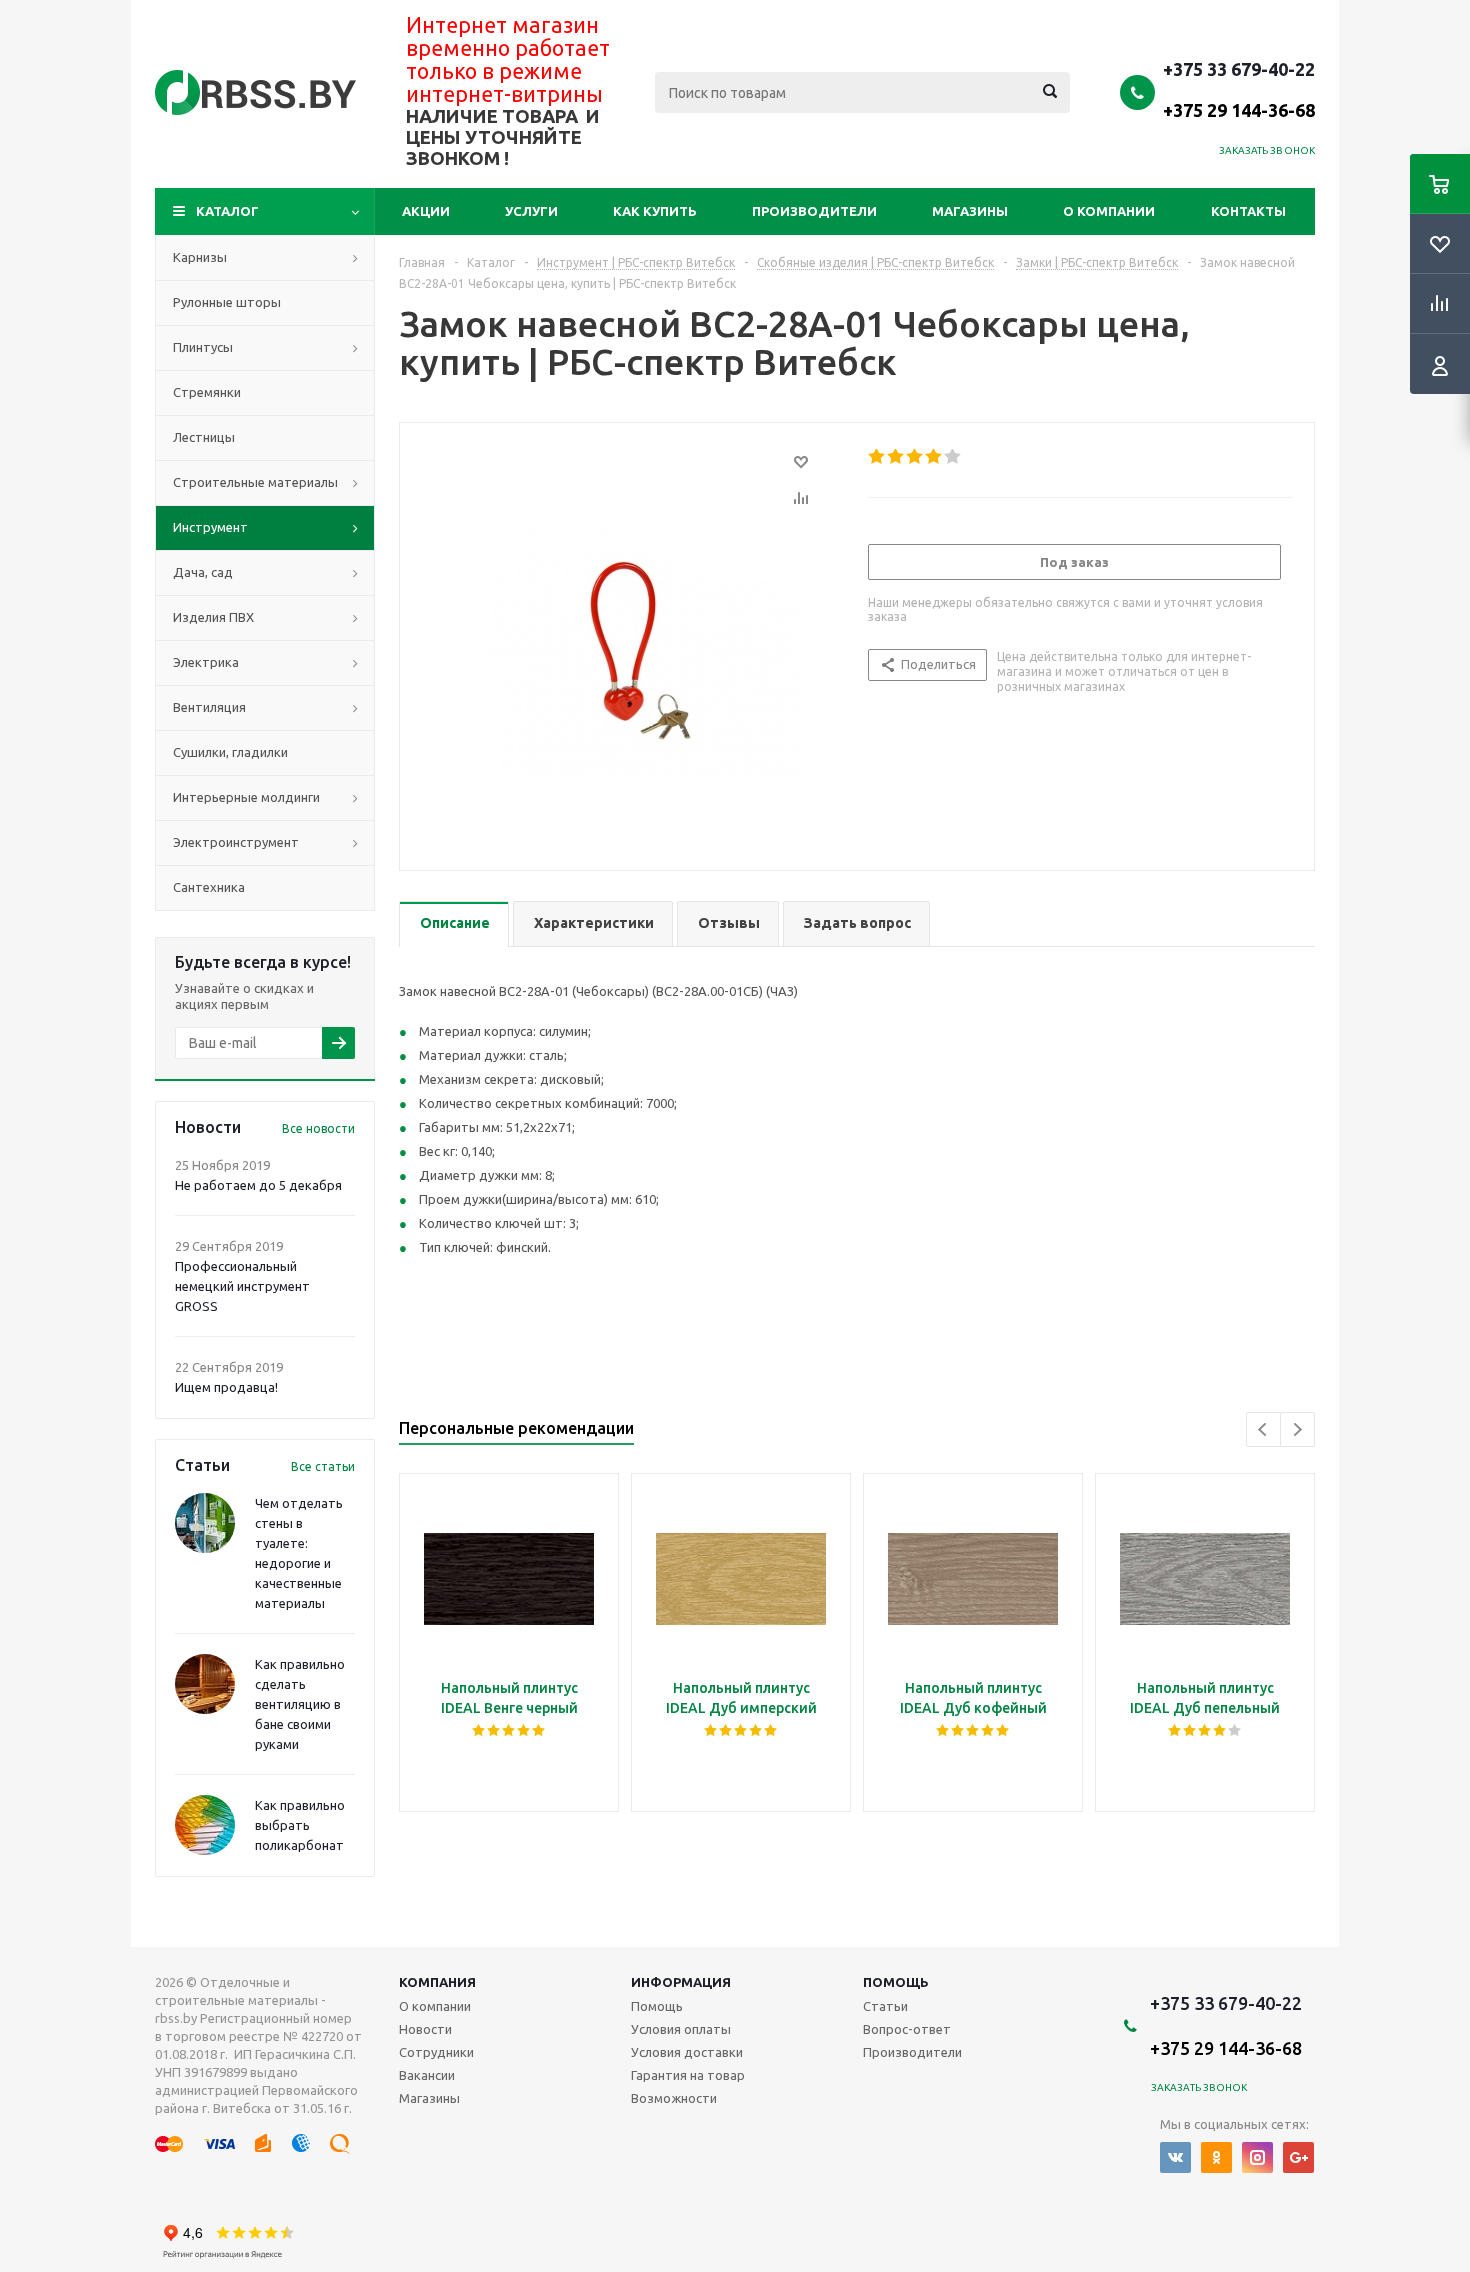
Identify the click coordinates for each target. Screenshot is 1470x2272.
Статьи (885, 2006)
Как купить (655, 211)
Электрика (206, 662)
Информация (681, 1982)
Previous (1263, 1429)
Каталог (227, 211)
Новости (425, 2029)
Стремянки (207, 392)
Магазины (970, 211)
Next (1297, 1429)
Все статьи (323, 1466)
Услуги (531, 211)
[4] (934, 457)
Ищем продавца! (226, 1387)
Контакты (1248, 211)
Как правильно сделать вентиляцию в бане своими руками (300, 1704)
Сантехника (209, 887)
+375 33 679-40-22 (1239, 89)
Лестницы (204, 437)
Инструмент (210, 527)
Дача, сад (203, 572)
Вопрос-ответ (907, 2029)
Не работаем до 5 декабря (258, 1185)
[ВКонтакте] (1175, 2157)
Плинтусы (203, 347)
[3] (915, 457)
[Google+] (1298, 2157)
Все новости (318, 1128)
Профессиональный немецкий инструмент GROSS (242, 1286)
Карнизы (200, 257)
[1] (877, 457)
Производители (814, 211)
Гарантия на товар (688, 2075)
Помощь (896, 1982)
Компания (437, 1982)
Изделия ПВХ (213, 617)
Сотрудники (436, 2052)
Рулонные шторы (227, 302)
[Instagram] (1257, 2157)
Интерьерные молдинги (246, 797)
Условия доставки (687, 2052)
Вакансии (427, 2075)
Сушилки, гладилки (230, 752)
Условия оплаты (681, 2029)
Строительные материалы (255, 482)
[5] (953, 457)
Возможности (674, 2098)
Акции (426, 211)
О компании (1109, 211)
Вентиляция (209, 707)
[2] (896, 457)
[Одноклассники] (1216, 2157)
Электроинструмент (236, 842)
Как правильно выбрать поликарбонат (300, 1825)
